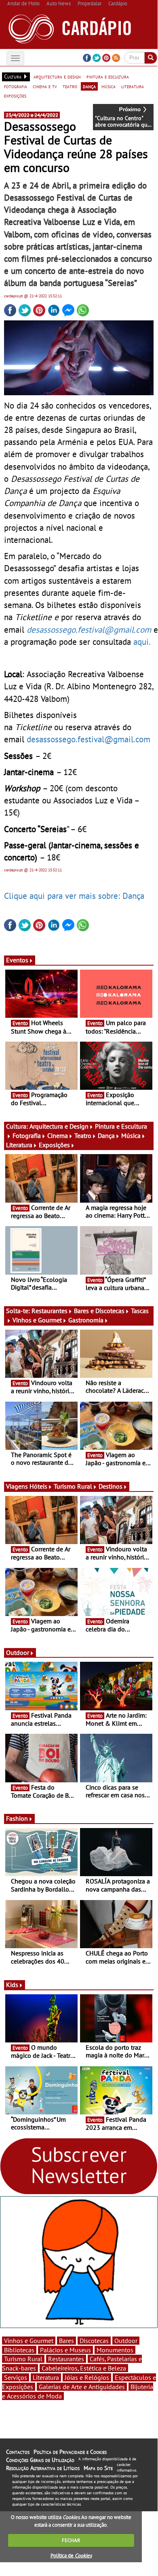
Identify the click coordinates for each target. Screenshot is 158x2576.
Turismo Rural (73, 1486)
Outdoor (18, 1652)
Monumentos (115, 2350)
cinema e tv (45, 86)
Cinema (58, 1135)
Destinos (111, 1486)
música (108, 86)
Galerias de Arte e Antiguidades (82, 2387)
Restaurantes (50, 1311)
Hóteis (38, 1486)
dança (89, 86)
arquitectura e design (57, 76)
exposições (15, 95)
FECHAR (71, 2540)
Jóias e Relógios (87, 2377)
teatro (70, 86)
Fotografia (27, 1135)
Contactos (18, 2452)
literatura (133, 86)
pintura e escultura (108, 76)
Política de (71, 2556)
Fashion (17, 1818)
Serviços (16, 2377)
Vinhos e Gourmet (37, 1320)
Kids (12, 1985)
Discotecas (94, 2341)
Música (131, 1135)
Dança (106, 1135)
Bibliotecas (19, 2350)
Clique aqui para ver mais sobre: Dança (74, 896)
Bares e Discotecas (99, 1311)
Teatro (83, 1135)
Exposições (54, 1145)
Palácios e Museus (65, 2350)
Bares (66, 2341)
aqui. (142, 642)
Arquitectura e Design (59, 1126)
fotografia (16, 86)
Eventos (17, 960)
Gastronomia (86, 1320)
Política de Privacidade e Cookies (70, 2452)
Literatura (19, 1145)
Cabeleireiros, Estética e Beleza (84, 2368)
